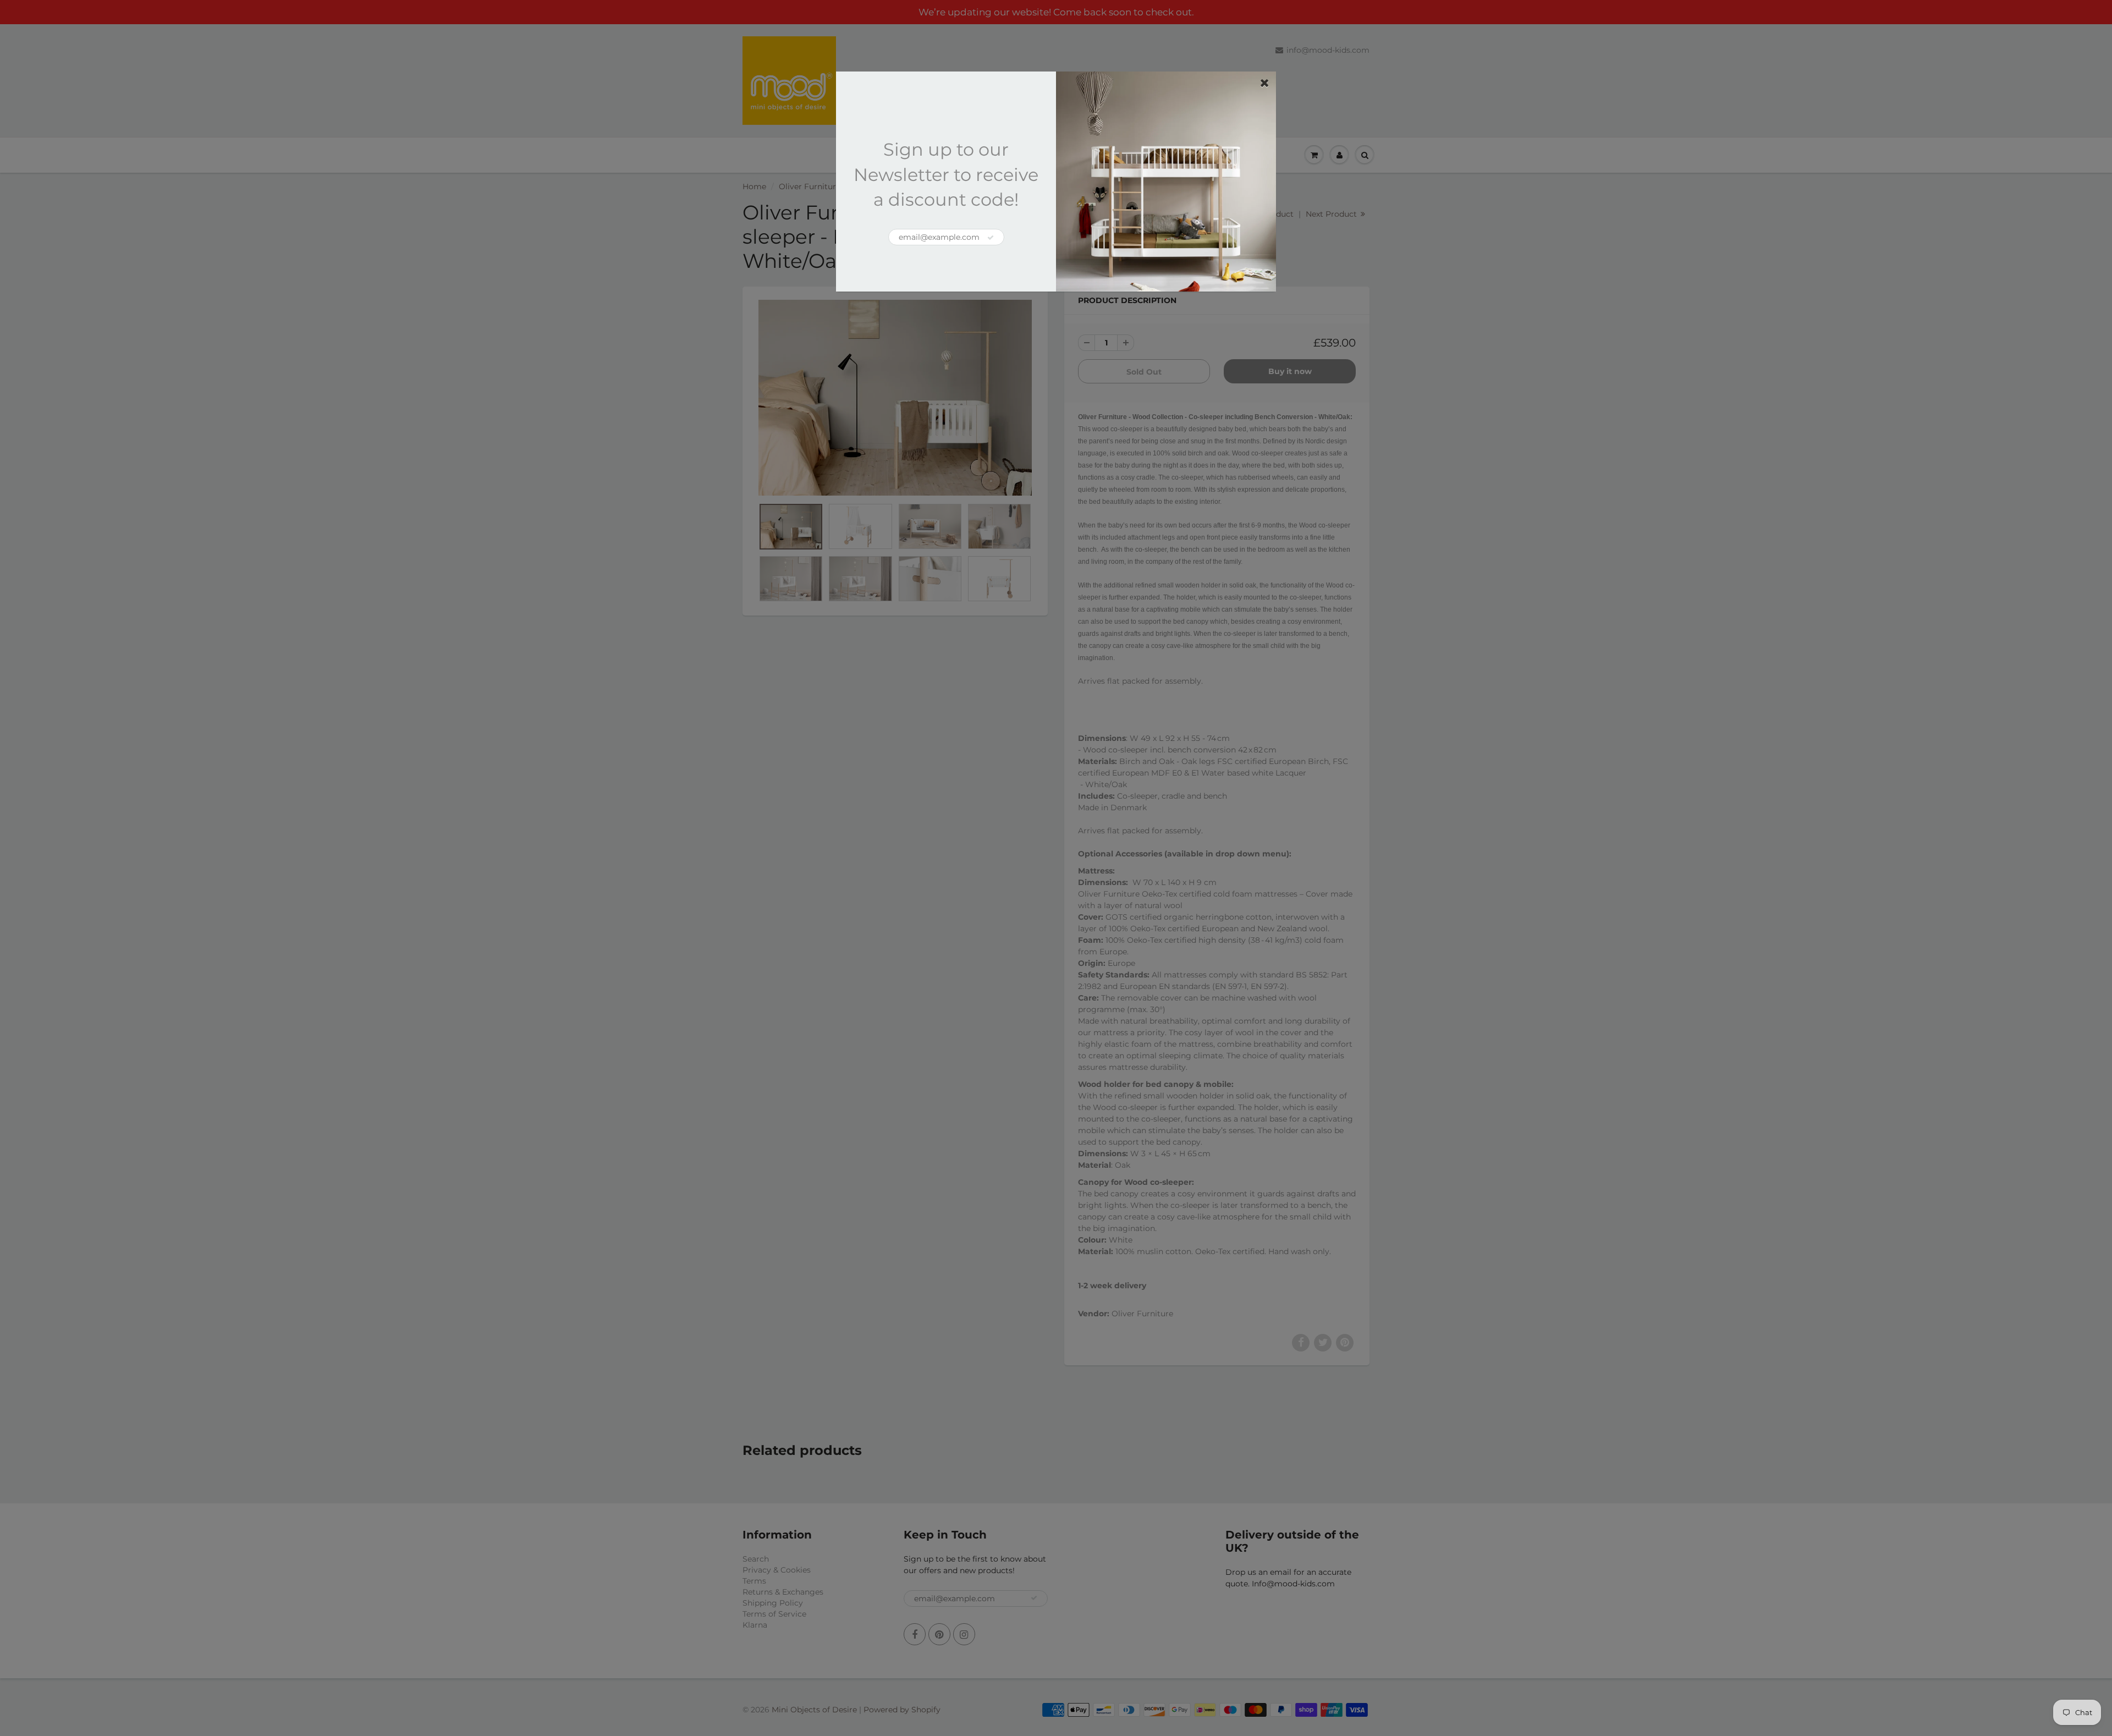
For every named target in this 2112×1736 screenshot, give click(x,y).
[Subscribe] (991, 238)
